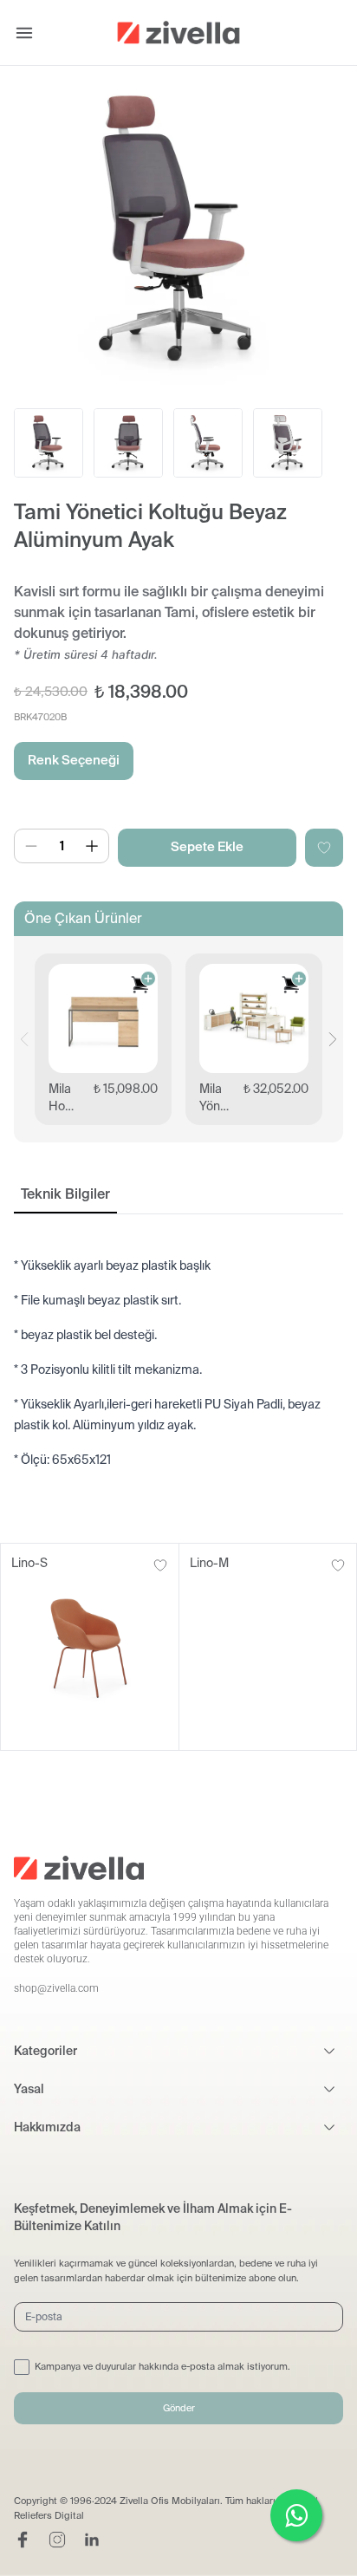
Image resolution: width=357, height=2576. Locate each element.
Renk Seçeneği (74, 760)
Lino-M (209, 1563)
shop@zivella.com (56, 1988)
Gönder (179, 2408)
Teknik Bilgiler (65, 1194)
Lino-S (29, 1563)
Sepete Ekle (207, 847)
